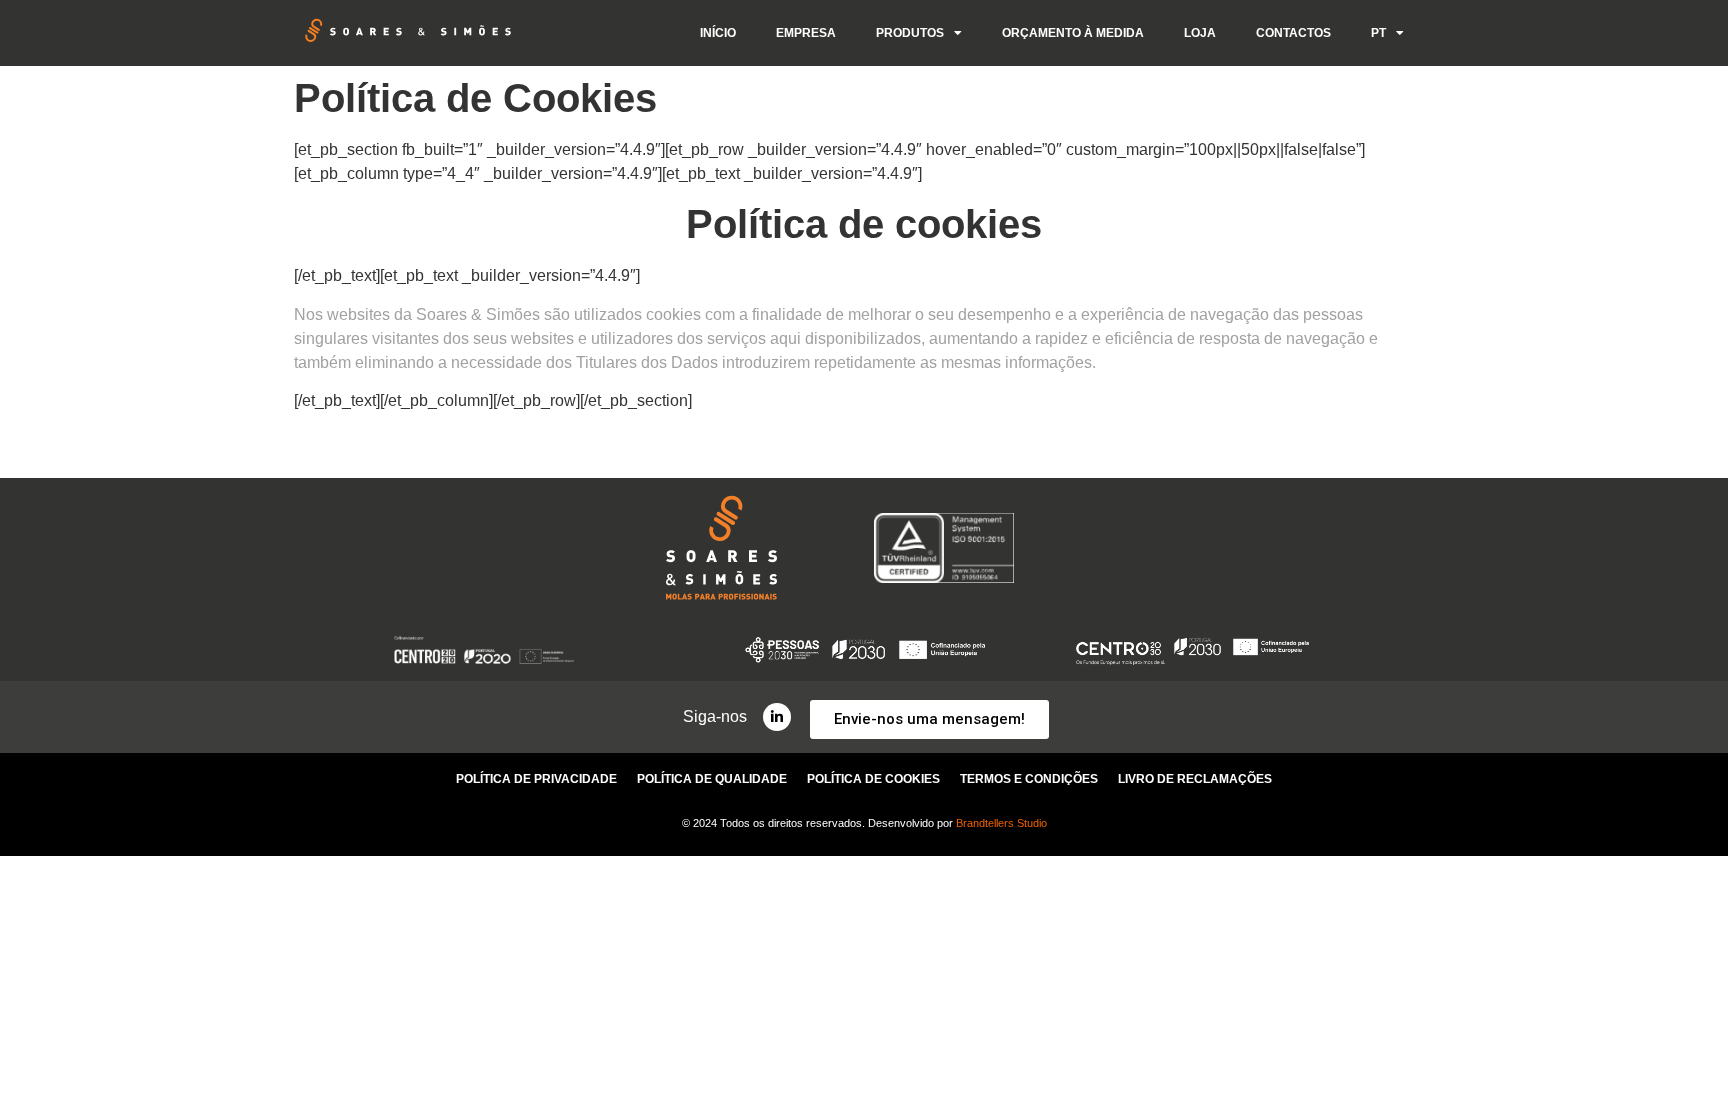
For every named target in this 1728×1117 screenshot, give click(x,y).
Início (718, 33)
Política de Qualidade (712, 779)
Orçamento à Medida (1073, 33)
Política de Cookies (873, 779)
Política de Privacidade (536, 779)
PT (1378, 33)
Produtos (910, 33)
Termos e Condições (1029, 779)
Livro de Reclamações (1195, 779)
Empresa (806, 33)
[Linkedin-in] (777, 717)
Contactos (1293, 33)
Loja (1200, 33)
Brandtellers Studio (1001, 823)
